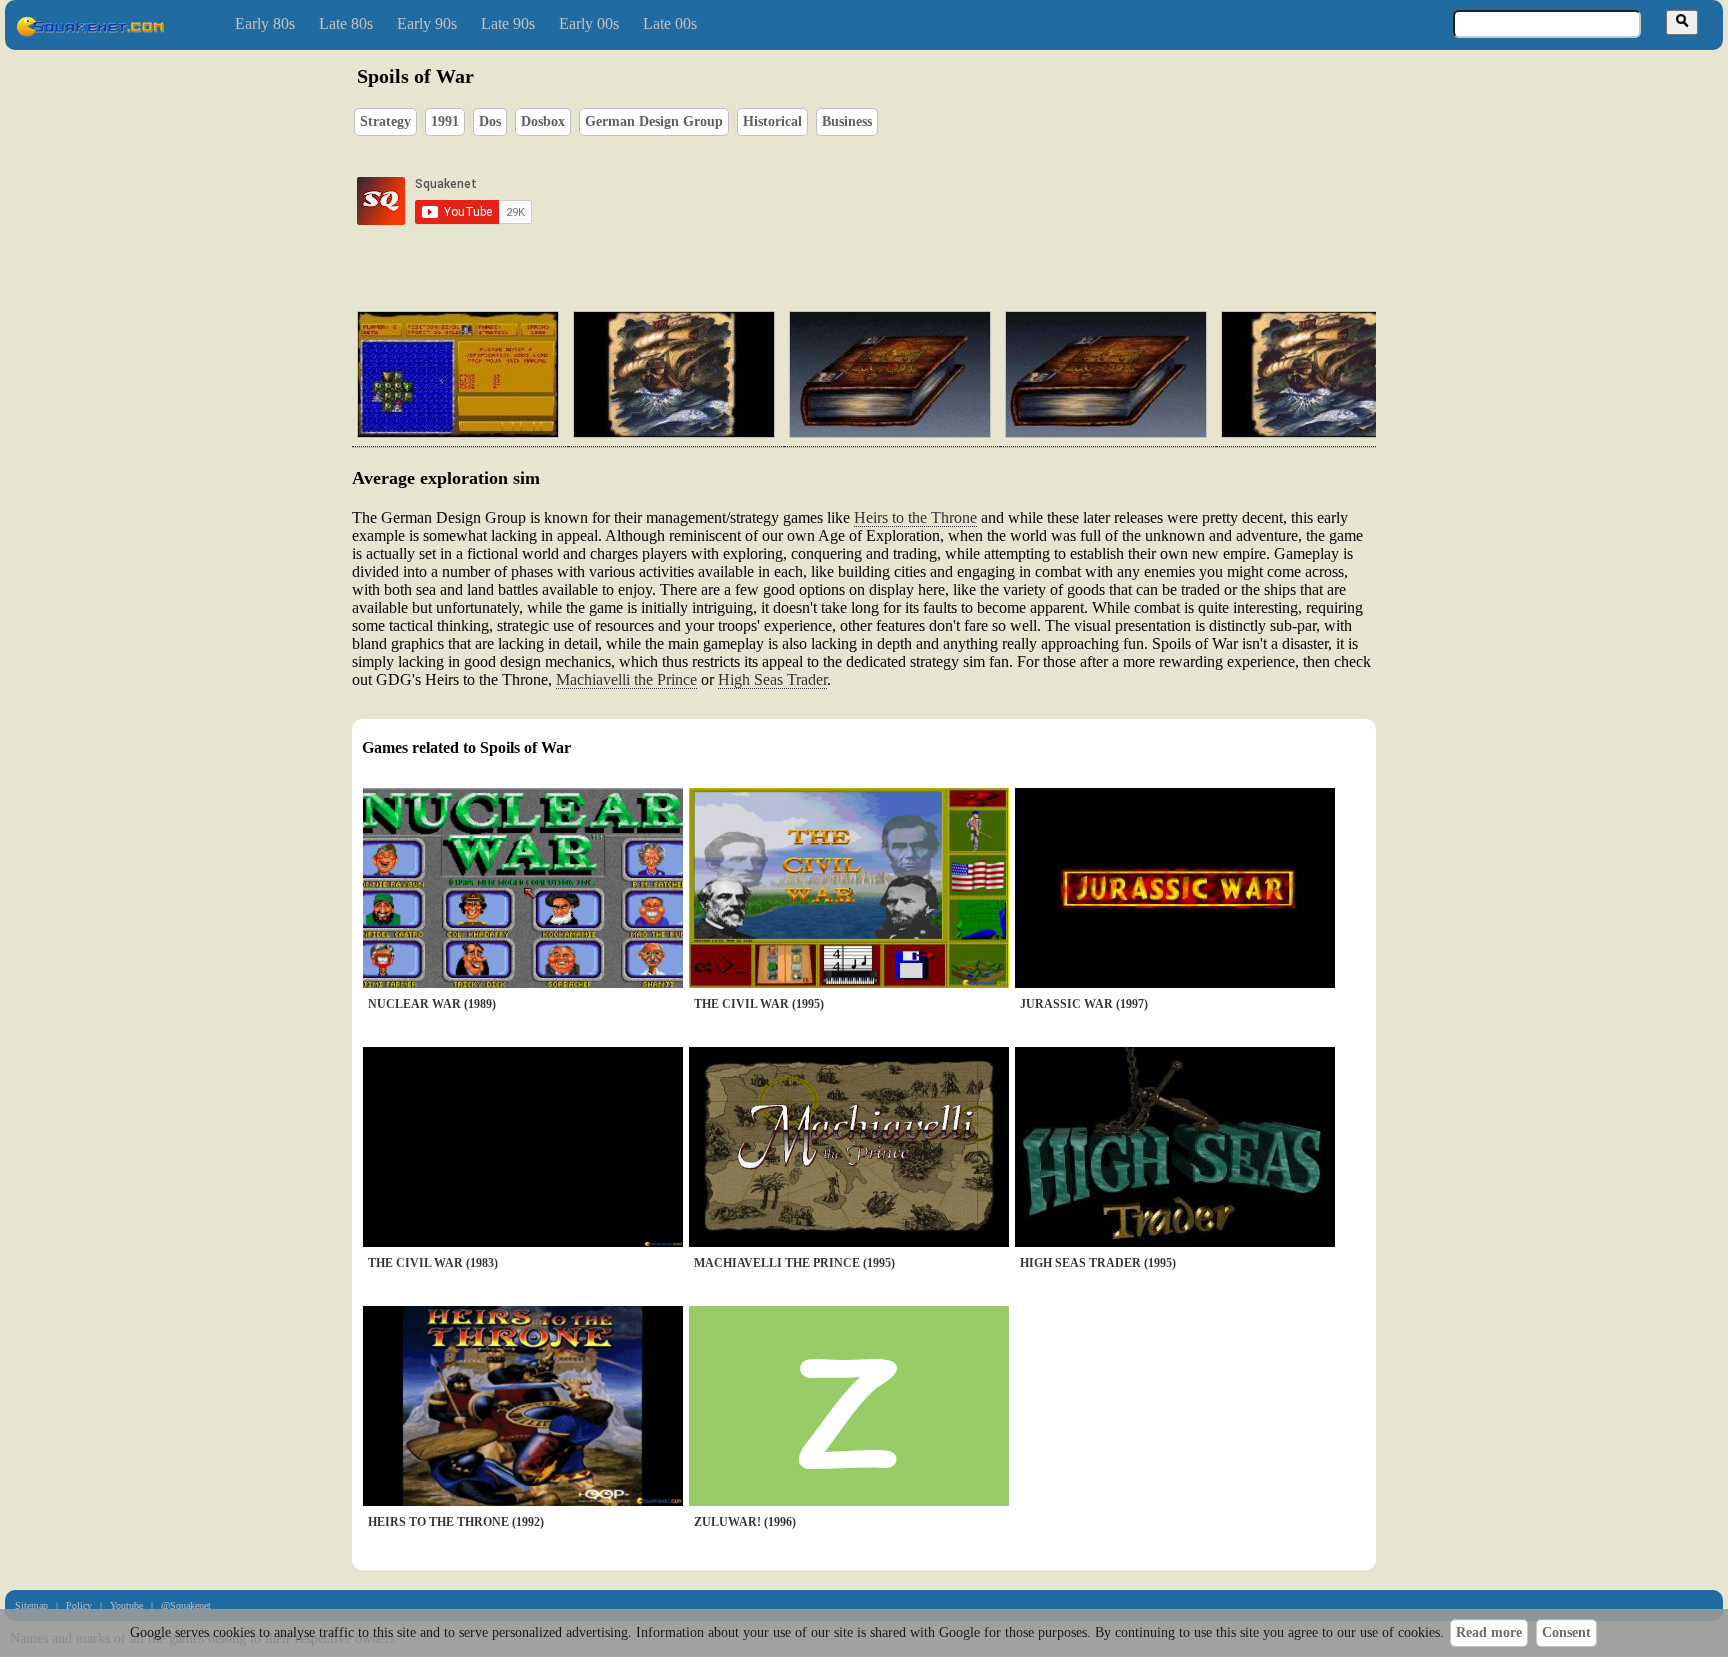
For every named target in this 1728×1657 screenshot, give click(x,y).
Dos (490, 121)
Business (847, 121)
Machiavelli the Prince (626, 679)
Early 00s (589, 23)
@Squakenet (186, 1605)
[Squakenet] (90, 32)
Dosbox (543, 121)
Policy (79, 1605)
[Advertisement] (921, 201)
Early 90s (427, 23)
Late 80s (346, 23)
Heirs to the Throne (915, 517)
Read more (1489, 1632)
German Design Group (654, 121)
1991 (445, 121)
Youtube (126, 1605)
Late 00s (670, 23)
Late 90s (508, 23)
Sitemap (31, 1605)
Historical (772, 121)
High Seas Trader (772, 679)
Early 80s (265, 23)
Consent (1566, 1632)
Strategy (385, 121)
